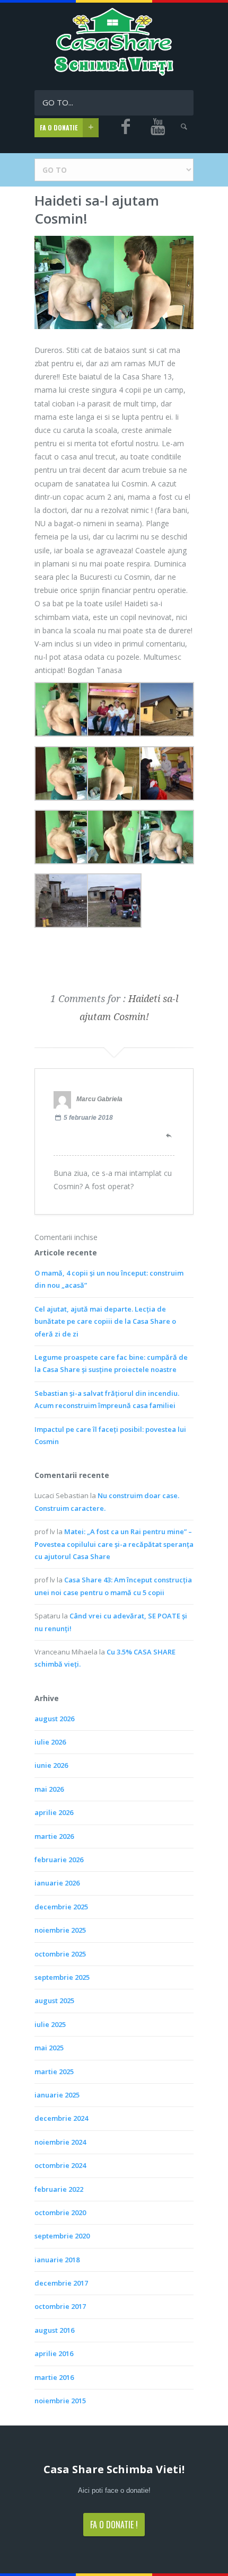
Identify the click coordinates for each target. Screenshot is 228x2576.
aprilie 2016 (54, 2353)
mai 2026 (49, 1789)
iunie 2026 (51, 1765)
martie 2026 (54, 1836)
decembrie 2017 (61, 2283)
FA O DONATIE (59, 127)
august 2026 (54, 1719)
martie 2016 (54, 2377)
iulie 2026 (50, 1742)
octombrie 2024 (60, 2165)
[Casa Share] (114, 73)
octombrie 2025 (60, 1954)
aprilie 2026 (54, 1812)
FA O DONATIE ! (114, 2525)
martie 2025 (54, 2072)
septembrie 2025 (62, 1977)
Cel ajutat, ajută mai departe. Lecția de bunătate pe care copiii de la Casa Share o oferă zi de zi (105, 1321)
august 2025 (54, 2000)
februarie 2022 (59, 2189)
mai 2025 (49, 2048)
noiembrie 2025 (60, 1930)
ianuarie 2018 (57, 2260)
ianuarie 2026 (57, 1883)
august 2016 (54, 2330)
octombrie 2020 (60, 2212)
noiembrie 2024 (60, 2142)
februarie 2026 (59, 1860)
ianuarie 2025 (57, 2095)
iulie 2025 (50, 2024)
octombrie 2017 (60, 2306)
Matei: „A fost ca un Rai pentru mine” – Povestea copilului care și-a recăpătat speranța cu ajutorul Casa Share (114, 1544)
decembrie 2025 (61, 1907)
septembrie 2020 (62, 2236)
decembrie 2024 (61, 2118)
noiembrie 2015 (60, 2401)
